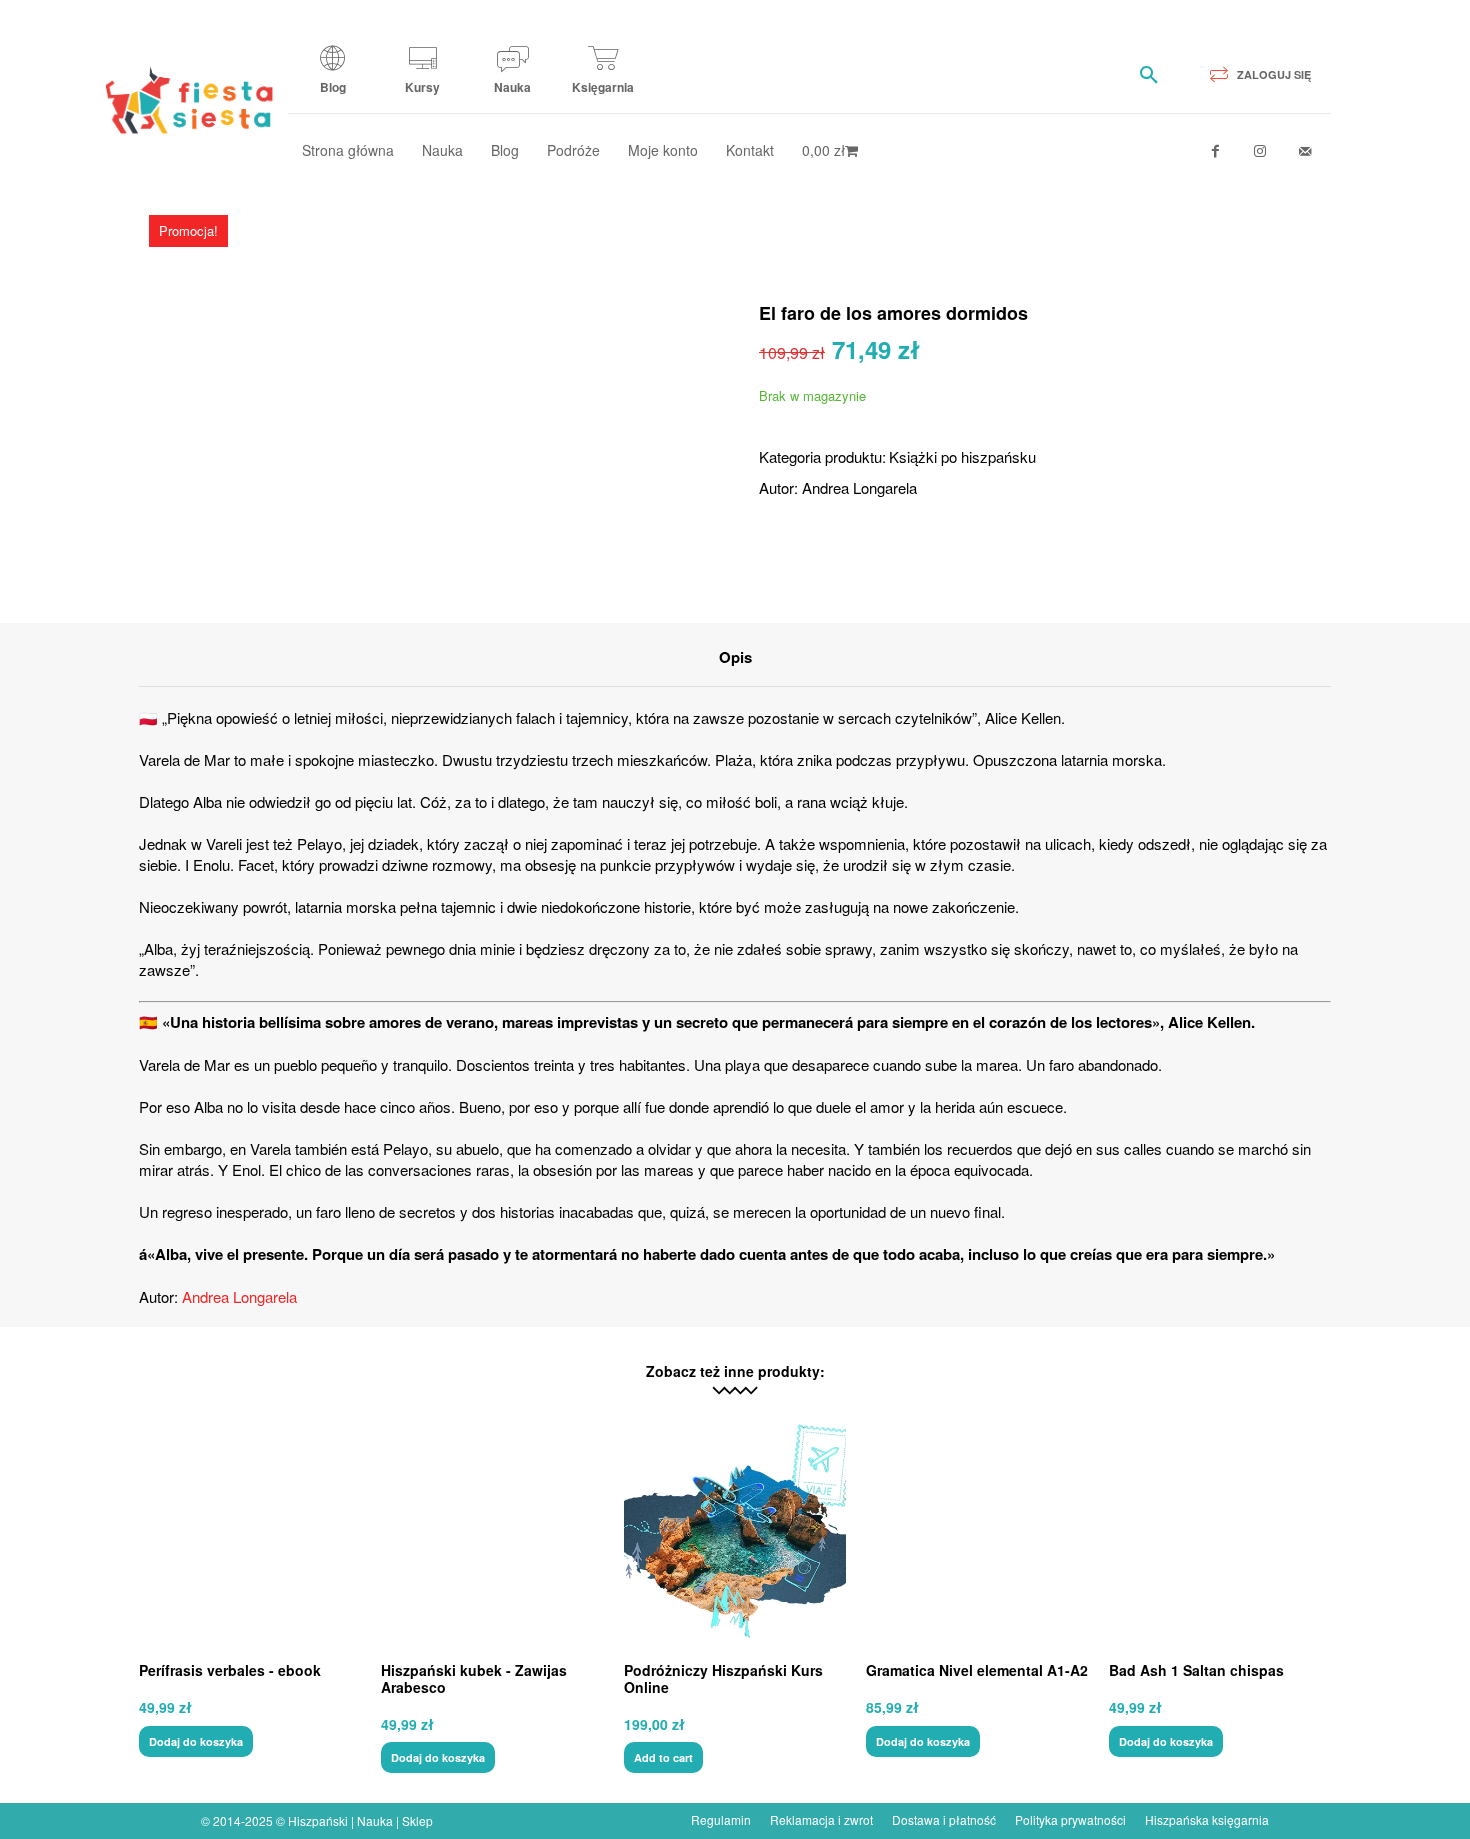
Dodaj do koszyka (196, 1741)
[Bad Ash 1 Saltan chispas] (1220, 1531)
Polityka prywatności (1070, 1819)
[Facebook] (1215, 151)
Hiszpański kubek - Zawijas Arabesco (474, 1678)
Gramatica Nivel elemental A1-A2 (977, 1670)
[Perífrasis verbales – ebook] (250, 1531)
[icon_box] (333, 76)
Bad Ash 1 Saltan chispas (1196, 1670)
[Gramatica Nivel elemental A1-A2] (977, 1531)
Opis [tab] (735, 657)
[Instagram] (1260, 151)
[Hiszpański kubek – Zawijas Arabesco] (492, 1531)
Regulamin (721, 1819)
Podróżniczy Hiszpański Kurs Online (723, 1678)
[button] (1149, 75)
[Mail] (1305, 151)
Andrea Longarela (859, 487)
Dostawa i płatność (944, 1819)
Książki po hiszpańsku (962, 456)
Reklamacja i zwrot (821, 1819)
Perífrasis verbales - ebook (230, 1670)
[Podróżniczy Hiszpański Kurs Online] (735, 1531)
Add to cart (663, 1757)
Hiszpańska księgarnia (1207, 1819)
